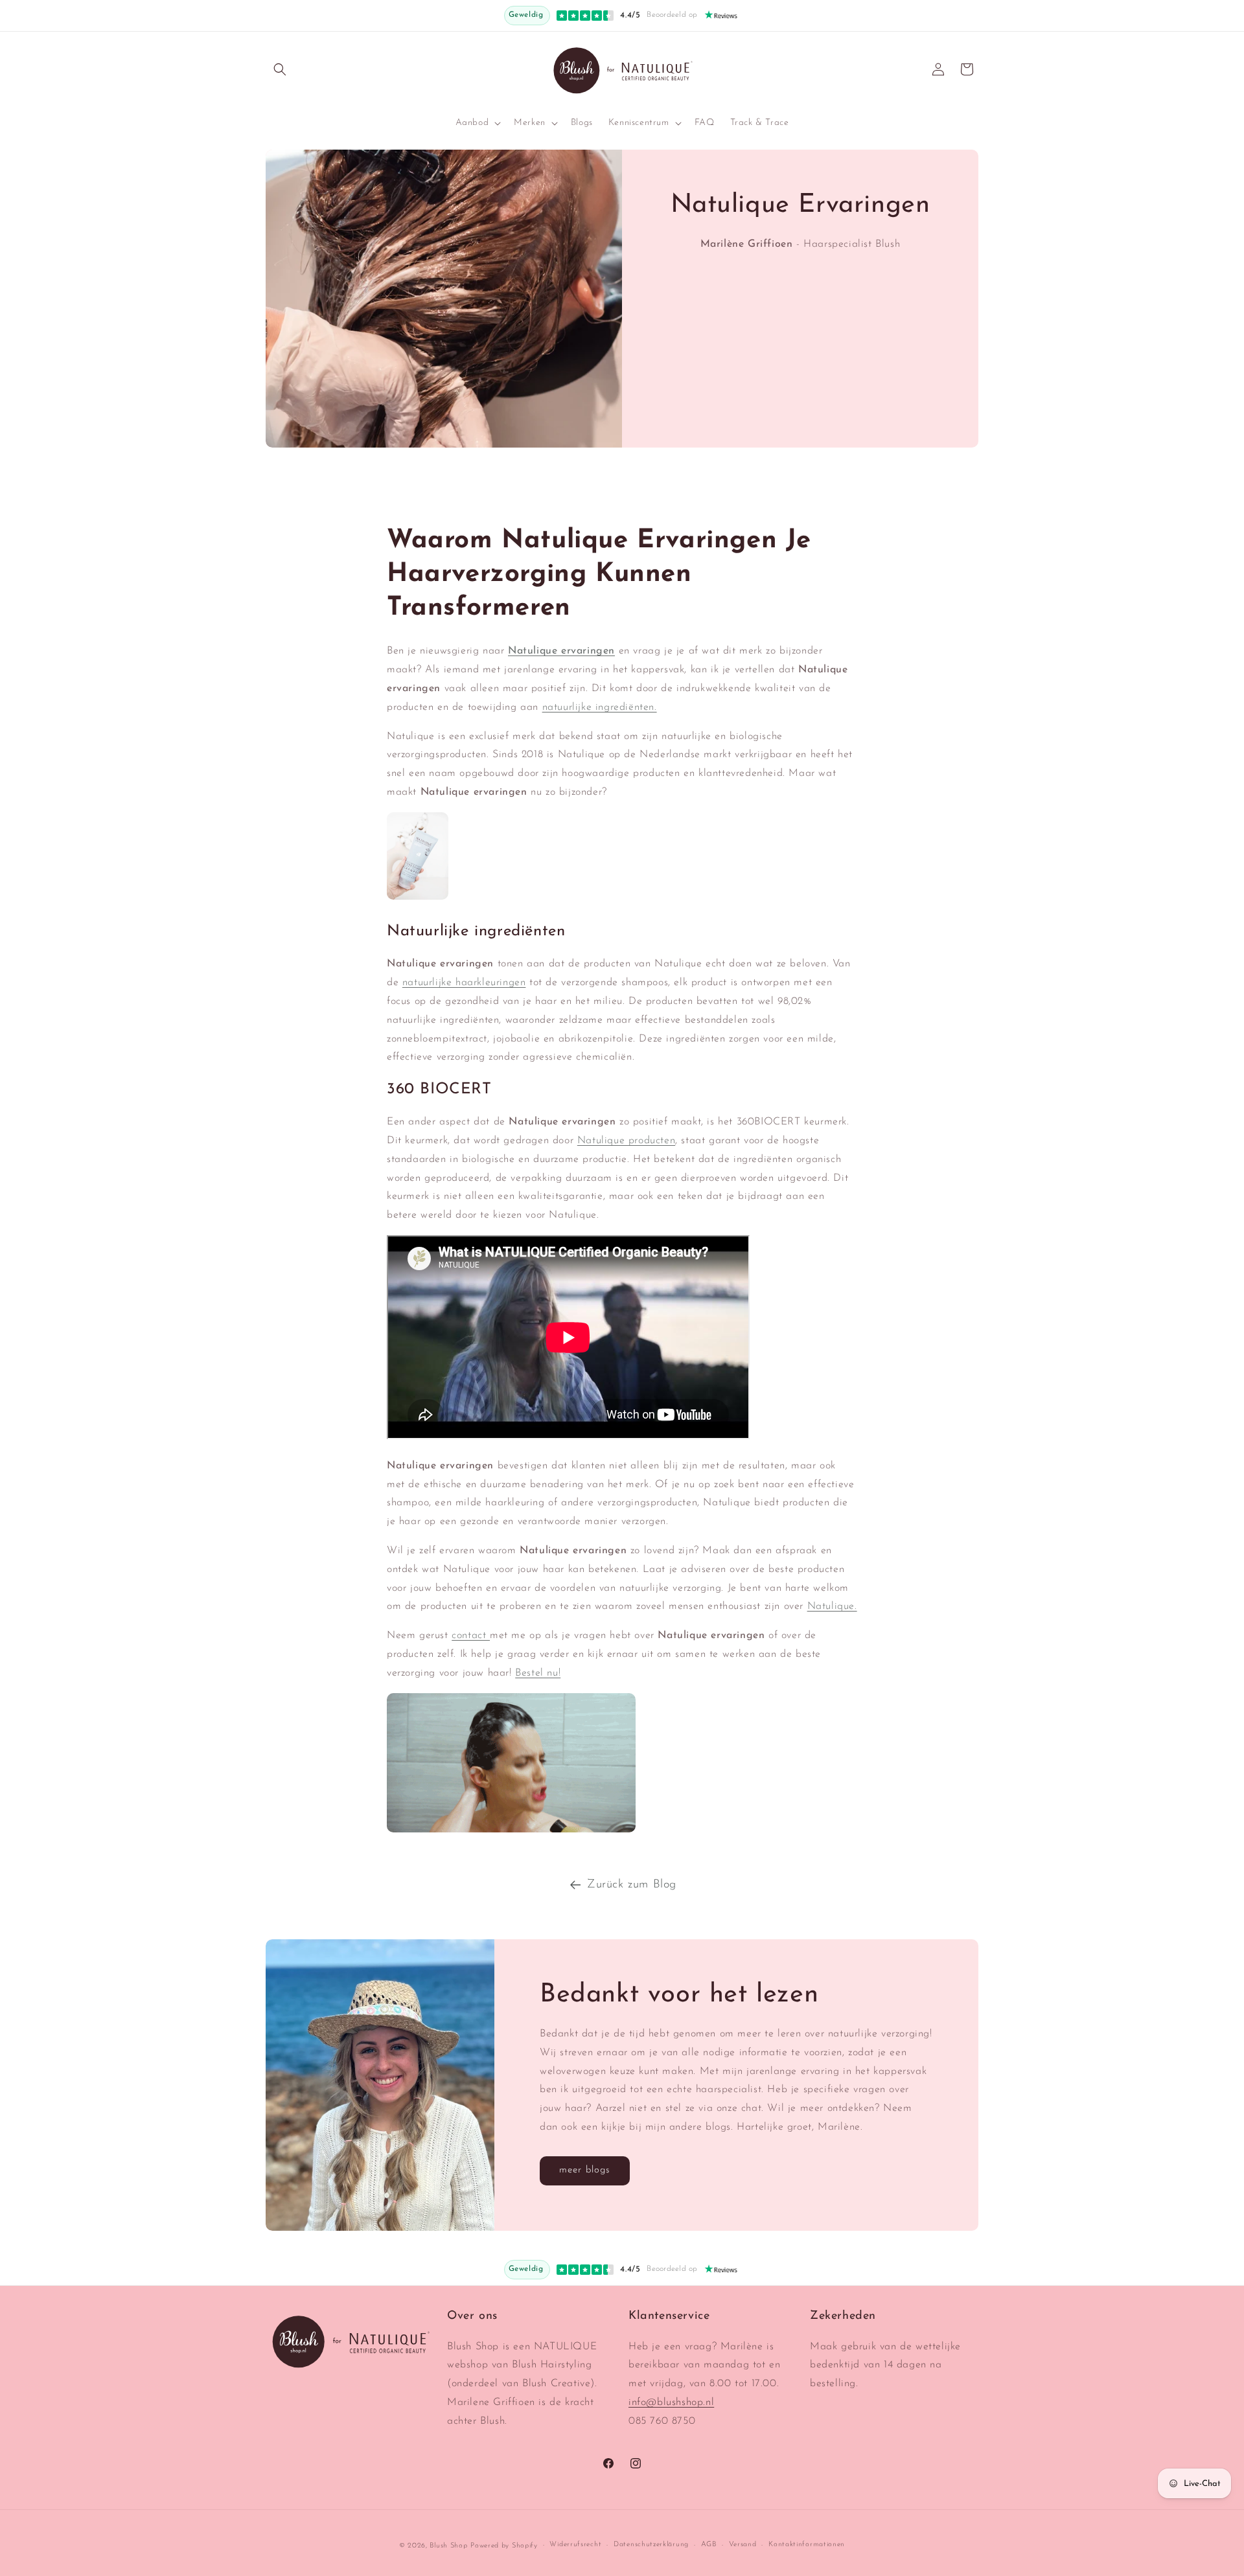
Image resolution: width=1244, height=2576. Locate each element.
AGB (709, 2545)
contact (471, 1636)
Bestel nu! (538, 1673)
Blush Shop (448, 2546)
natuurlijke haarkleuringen (464, 983)
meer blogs (585, 2171)
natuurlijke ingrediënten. (600, 707)
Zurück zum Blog (632, 1885)
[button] (280, 69)
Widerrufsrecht (575, 2545)
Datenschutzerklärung (651, 2545)
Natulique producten (626, 1141)
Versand (743, 2545)
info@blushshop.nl (671, 2402)
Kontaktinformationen (807, 2545)
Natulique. (832, 1606)
